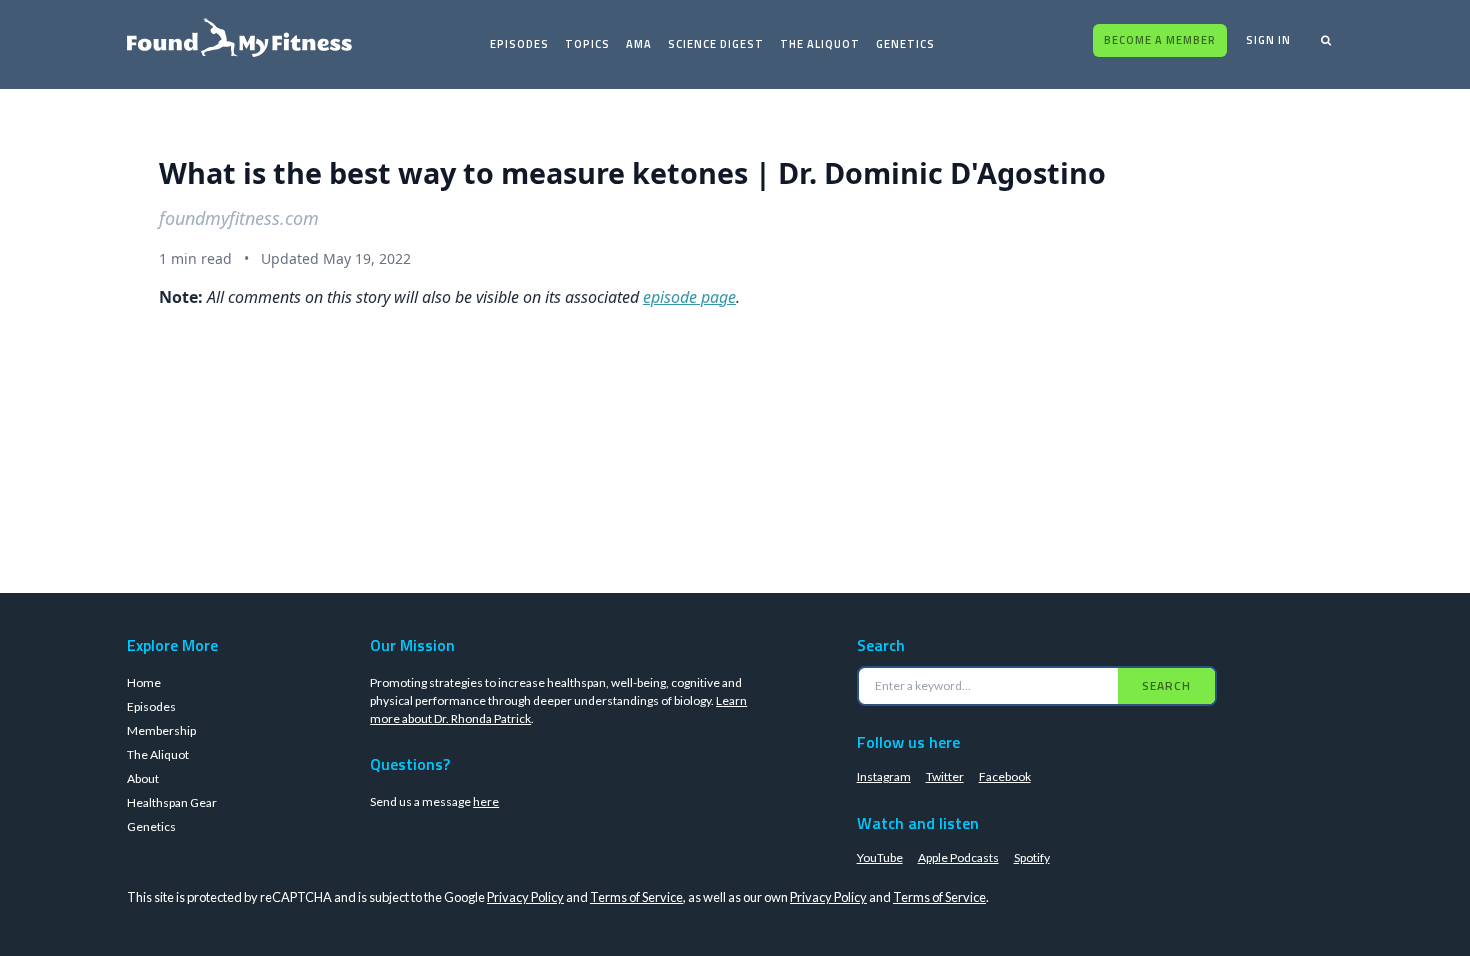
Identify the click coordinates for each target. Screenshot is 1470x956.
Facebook (1005, 776)
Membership (161, 730)
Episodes (519, 44)
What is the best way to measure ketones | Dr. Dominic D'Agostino (632, 172)
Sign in (1268, 40)
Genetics (905, 44)
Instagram (884, 776)
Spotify (1032, 857)
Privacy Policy (525, 897)
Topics (587, 44)
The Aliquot (820, 44)
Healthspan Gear (172, 802)
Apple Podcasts (958, 857)
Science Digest (716, 44)
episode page (689, 297)
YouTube (880, 857)
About (143, 778)
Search (1166, 685)
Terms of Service (636, 897)
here (486, 801)
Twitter (945, 776)
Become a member (1160, 40)
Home (144, 682)
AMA (639, 44)
